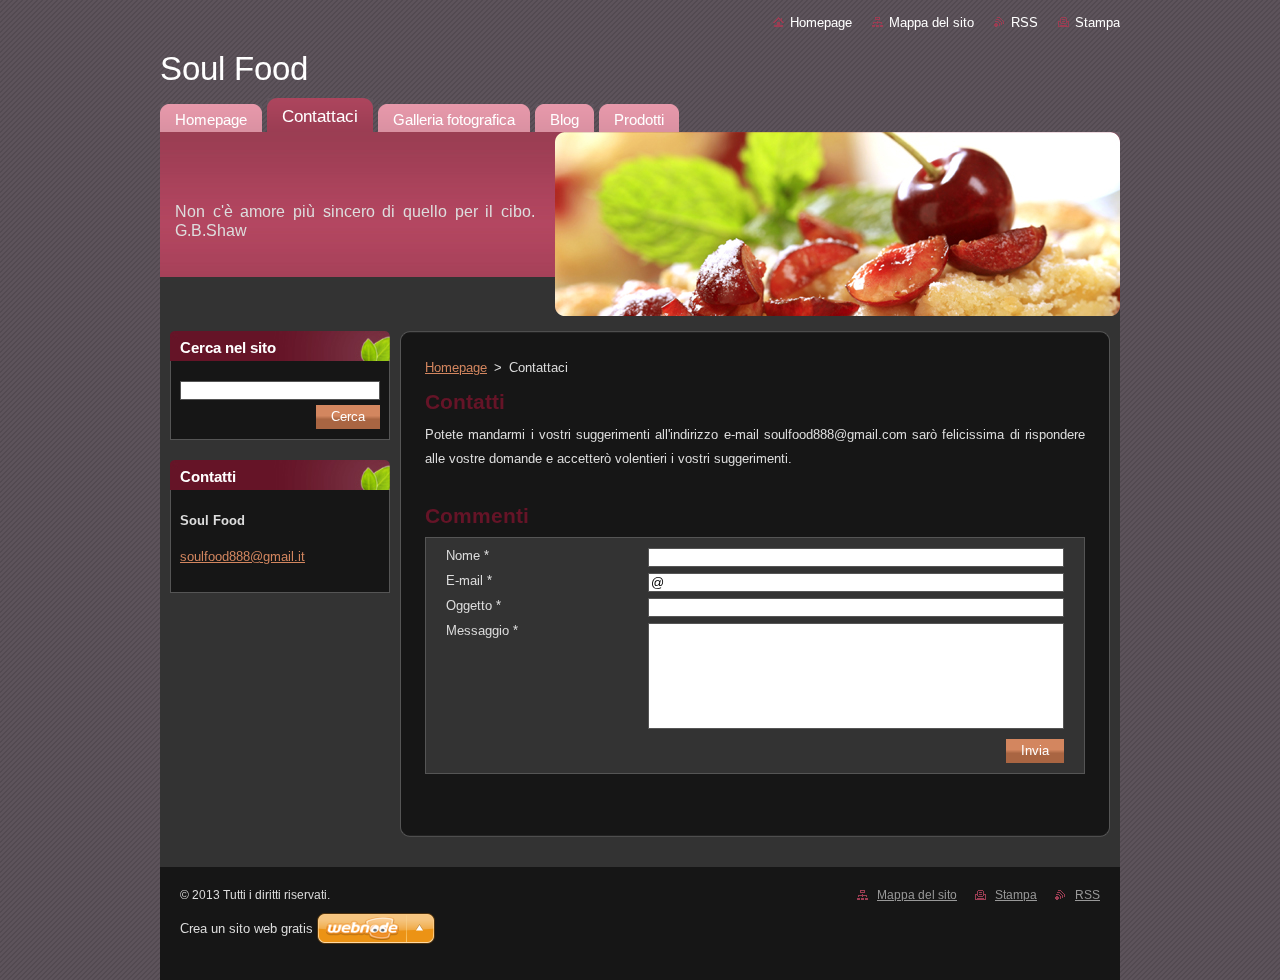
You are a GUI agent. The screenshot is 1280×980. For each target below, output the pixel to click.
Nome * (467, 555)
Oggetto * (473, 605)
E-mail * (469, 580)
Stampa (1097, 22)
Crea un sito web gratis (246, 928)
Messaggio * (482, 630)
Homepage (821, 22)
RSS (1024, 22)
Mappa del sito (931, 22)
